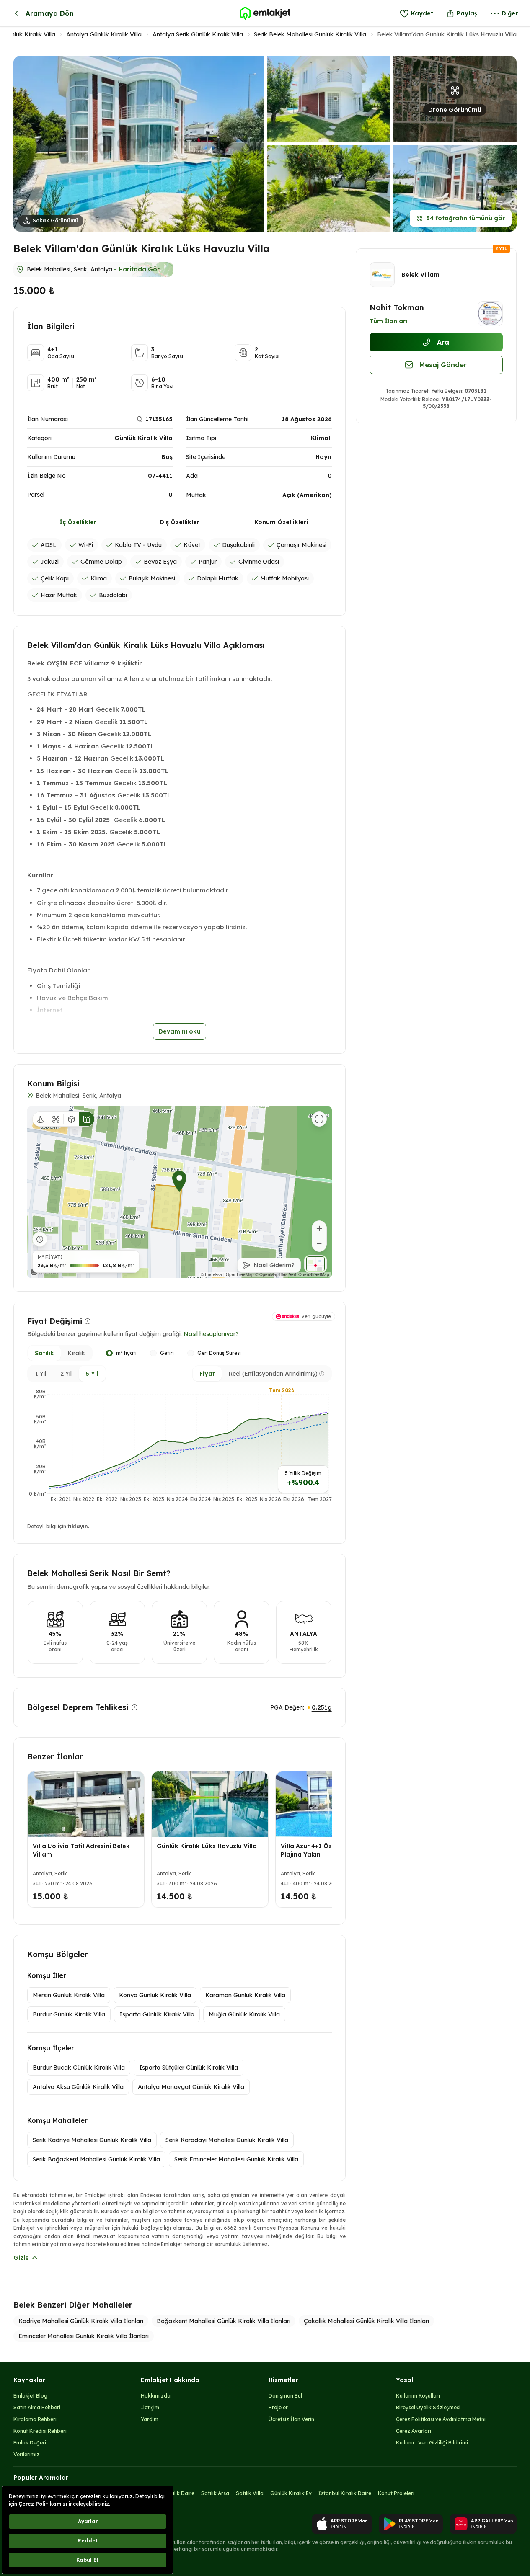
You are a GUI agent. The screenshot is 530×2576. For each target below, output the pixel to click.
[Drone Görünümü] (56, 1119)
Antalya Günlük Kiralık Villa (104, 34)
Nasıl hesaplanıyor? (211, 1334)
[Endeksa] (45, 1272)
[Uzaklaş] (319, 1244)
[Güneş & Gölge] (102, 1119)
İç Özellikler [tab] (78, 522)
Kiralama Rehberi (35, 2419)
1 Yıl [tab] (41, 1374)
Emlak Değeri (30, 2443)
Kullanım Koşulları (418, 2396)
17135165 (159, 419)
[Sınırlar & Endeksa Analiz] (87, 1119)
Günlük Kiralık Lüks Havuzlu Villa (207, 1846)
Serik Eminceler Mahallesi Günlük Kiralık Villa (236, 2159)
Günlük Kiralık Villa (29, 34)
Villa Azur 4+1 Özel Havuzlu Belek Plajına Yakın (331, 1850)
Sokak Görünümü (56, 220)
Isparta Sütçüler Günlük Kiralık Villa (189, 2068)
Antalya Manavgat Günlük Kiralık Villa (191, 2087)
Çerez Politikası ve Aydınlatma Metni (441, 2419)
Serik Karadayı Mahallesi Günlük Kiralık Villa (227, 2140)
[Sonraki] (323, 1841)
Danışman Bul (285, 2396)
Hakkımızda (156, 2396)
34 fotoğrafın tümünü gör (466, 218)
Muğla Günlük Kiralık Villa (244, 2014)
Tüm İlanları (388, 321)
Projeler (278, 2407)
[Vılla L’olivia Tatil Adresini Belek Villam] (86, 1804)
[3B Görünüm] (71, 1119)
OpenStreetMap (314, 1274)
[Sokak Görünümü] (40, 1119)
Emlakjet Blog (30, 2396)
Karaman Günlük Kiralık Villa (245, 1995)
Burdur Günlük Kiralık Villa (69, 2014)
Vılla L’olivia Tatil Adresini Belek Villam (81, 1850)
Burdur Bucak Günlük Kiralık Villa (79, 2068)
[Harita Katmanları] (315, 1264)
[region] (180, 1192)
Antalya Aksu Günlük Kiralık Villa (78, 2087)
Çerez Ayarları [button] (414, 2431)
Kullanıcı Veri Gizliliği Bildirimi (432, 2443)
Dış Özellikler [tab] (180, 522)
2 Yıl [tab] (66, 1374)
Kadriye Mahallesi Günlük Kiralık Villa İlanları (81, 2321)
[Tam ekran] (319, 1119)
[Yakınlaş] (319, 1228)
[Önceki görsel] (26, 143)
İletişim (150, 2407)
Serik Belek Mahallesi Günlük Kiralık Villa (310, 34)
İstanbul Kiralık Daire (345, 2493)
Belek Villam (420, 275)
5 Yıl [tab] (92, 1374)
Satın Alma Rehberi (37, 2407)
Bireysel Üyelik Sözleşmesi (428, 2407)
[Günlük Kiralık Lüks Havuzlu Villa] (210, 1804)
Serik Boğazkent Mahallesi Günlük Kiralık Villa (96, 2159)
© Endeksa (211, 1274)
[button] (455, 99)
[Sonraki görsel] (251, 143)
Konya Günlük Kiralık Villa (155, 1995)
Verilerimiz (26, 2454)
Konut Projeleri (396, 2493)
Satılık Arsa (215, 2493)
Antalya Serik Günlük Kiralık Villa (198, 34)
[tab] (44, 1353)
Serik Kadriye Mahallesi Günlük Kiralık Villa (92, 2140)
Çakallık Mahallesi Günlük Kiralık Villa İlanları (366, 2321)
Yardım (150, 2419)
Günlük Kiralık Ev (291, 2493)
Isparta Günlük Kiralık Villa (157, 2014)
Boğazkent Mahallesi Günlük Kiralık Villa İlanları (224, 2321)
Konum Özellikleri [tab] (281, 522)
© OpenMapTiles (271, 1274)
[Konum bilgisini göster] (40, 1239)
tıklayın (78, 1526)
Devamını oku (180, 1031)
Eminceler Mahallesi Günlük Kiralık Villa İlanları (84, 2336)
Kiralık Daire (179, 2493)
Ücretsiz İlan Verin (291, 2419)
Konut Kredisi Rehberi (40, 2431)
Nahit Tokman (397, 308)
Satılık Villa (250, 2493)
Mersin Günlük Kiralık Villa (69, 1995)
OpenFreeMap (240, 1274)
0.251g (322, 1707)
